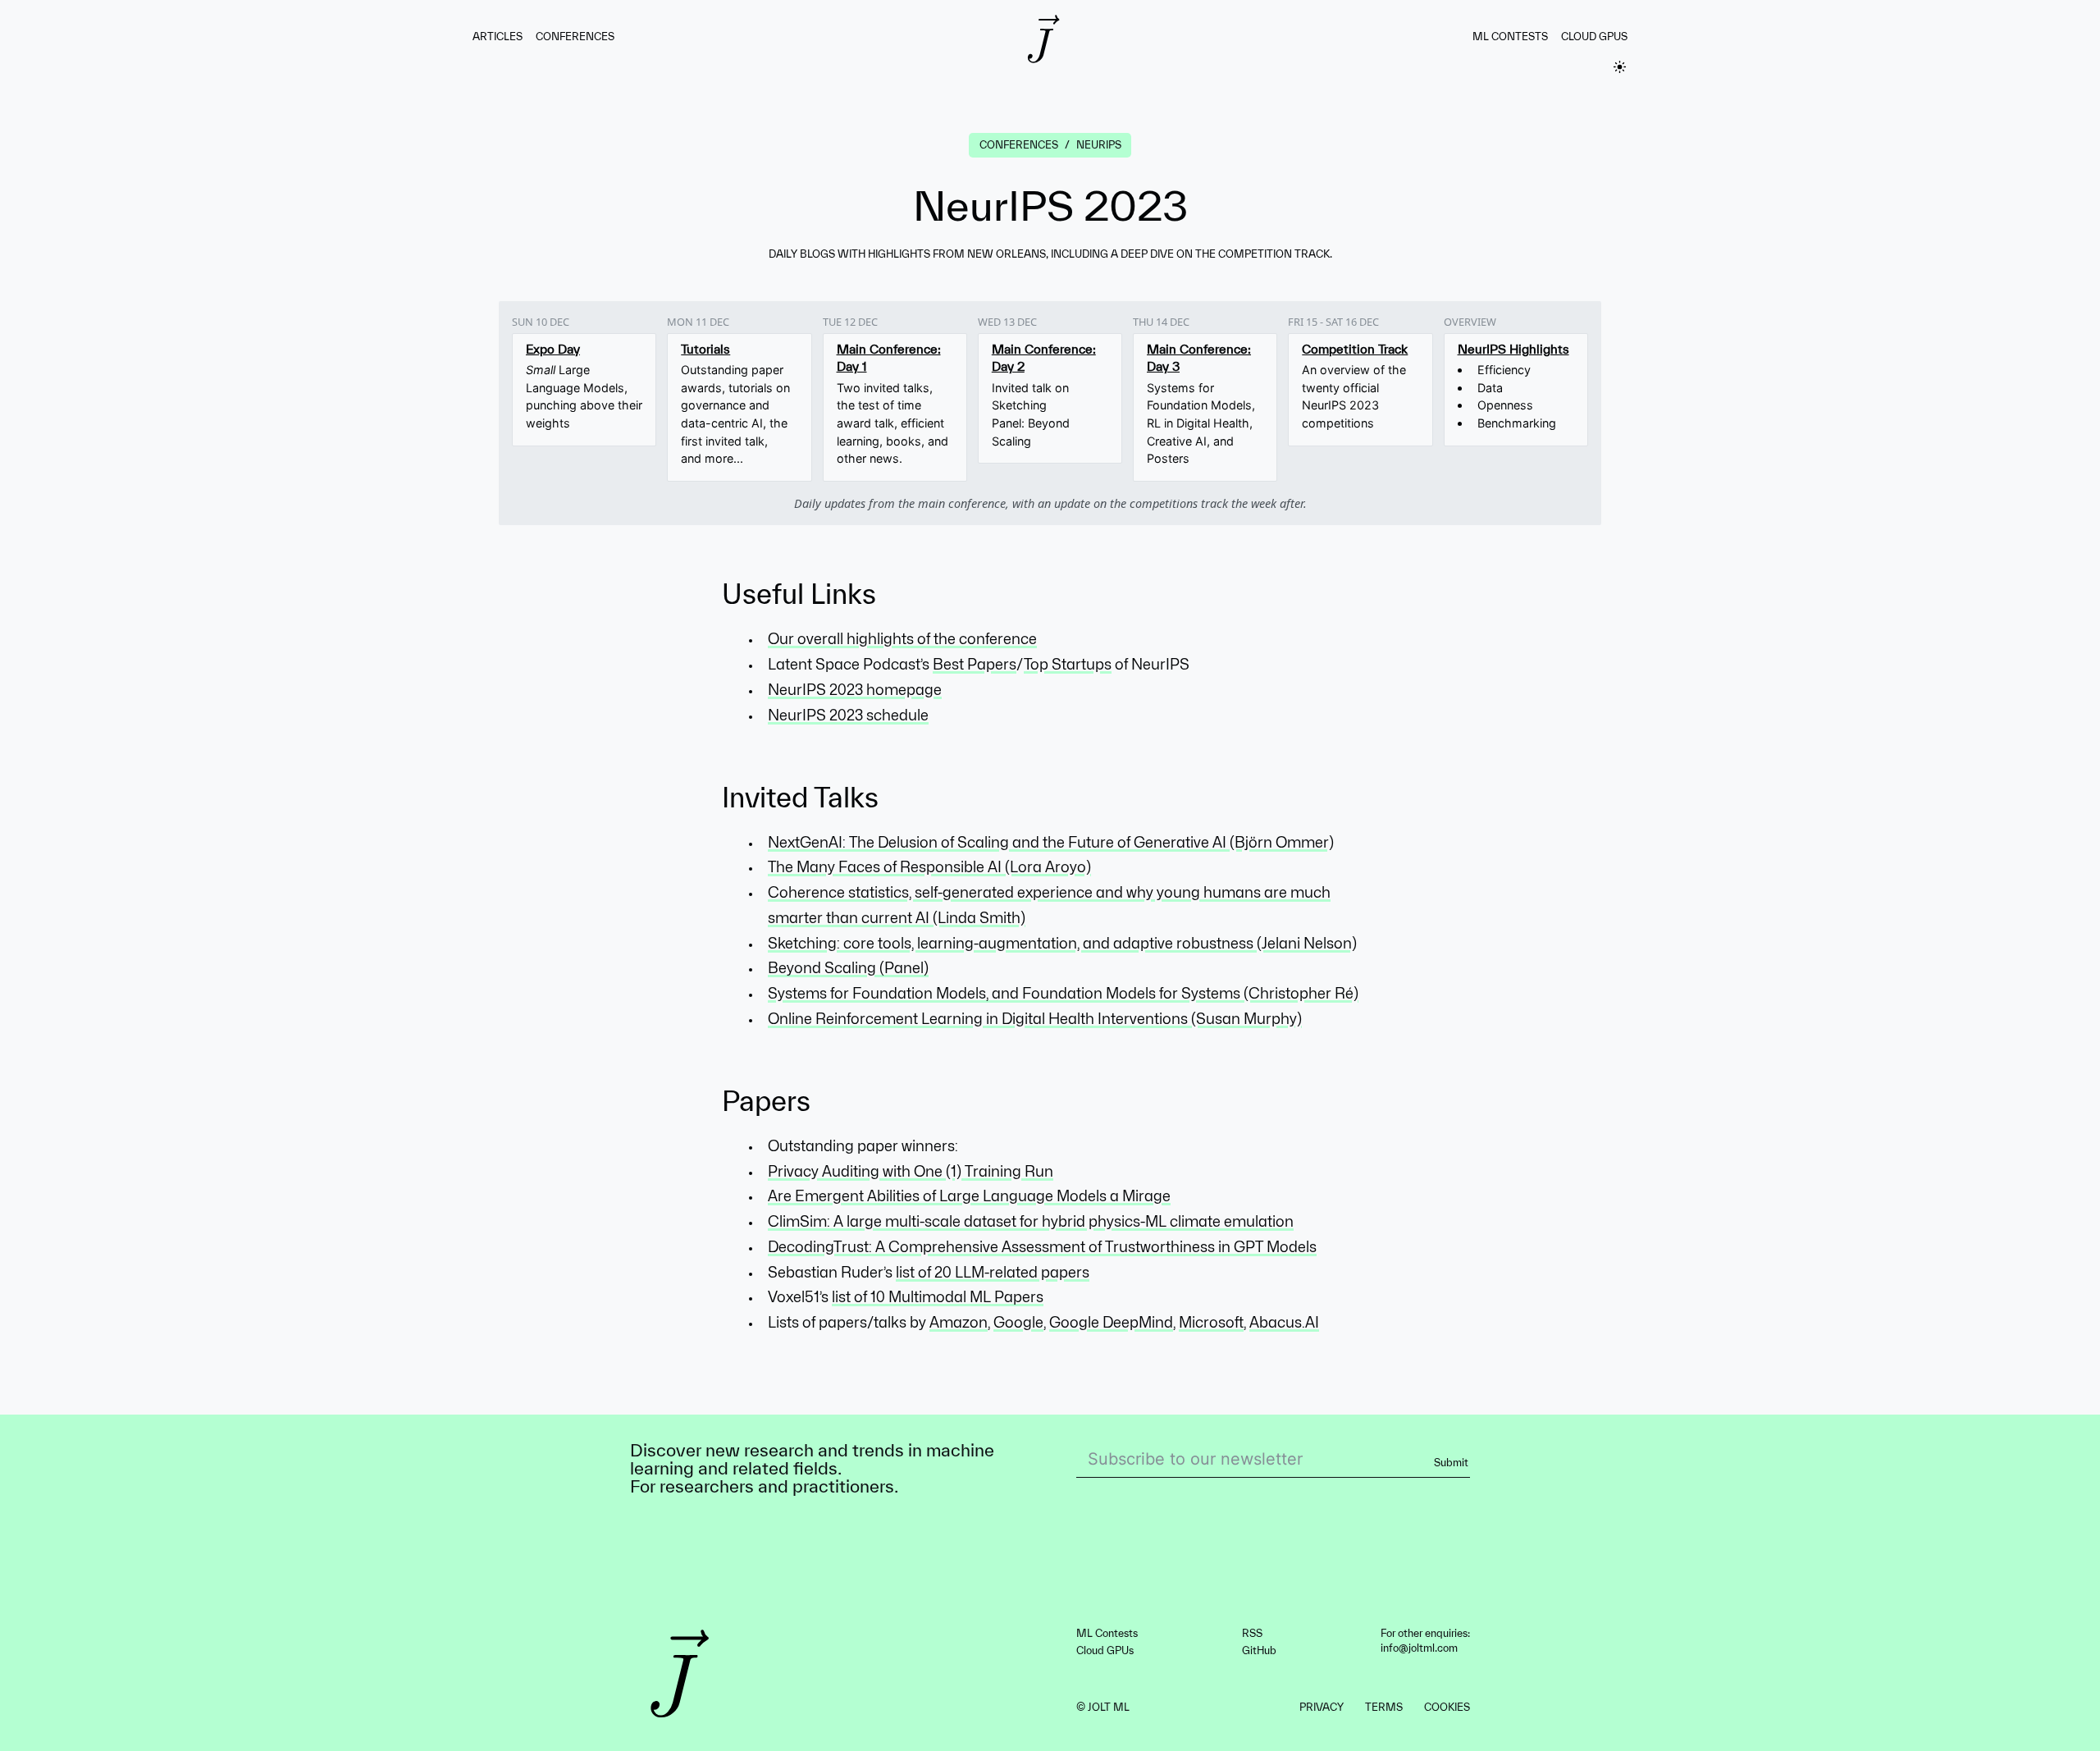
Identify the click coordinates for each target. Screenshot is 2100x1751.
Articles (498, 37)
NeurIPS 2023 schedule (848, 715)
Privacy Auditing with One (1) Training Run (911, 1171)
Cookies (1447, 1707)
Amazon (959, 1322)
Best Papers (975, 664)
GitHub (1259, 1650)
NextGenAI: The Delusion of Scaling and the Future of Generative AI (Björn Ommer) (1051, 842)
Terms (1384, 1707)
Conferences (575, 37)
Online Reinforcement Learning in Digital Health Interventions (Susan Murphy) (1035, 1019)
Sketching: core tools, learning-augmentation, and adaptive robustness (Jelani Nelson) (1062, 943)
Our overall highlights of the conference (902, 639)
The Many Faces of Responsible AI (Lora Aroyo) (929, 867)
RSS (1252, 1633)
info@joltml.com (1419, 1648)
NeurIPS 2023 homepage (855, 690)
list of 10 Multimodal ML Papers (938, 1297)
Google (1018, 1322)
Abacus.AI (1284, 1322)
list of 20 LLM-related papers (993, 1272)
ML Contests (1510, 37)
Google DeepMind (1111, 1322)
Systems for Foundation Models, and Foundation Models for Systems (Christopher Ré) (1063, 993)
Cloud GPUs (1594, 37)
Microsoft (1211, 1322)
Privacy (1322, 1707)
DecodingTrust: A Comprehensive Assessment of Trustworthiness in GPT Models (1042, 1247)
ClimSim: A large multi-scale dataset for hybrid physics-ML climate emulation (1031, 1221)
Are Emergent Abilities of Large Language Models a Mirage (969, 1196)
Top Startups (1068, 664)
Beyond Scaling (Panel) (848, 968)
